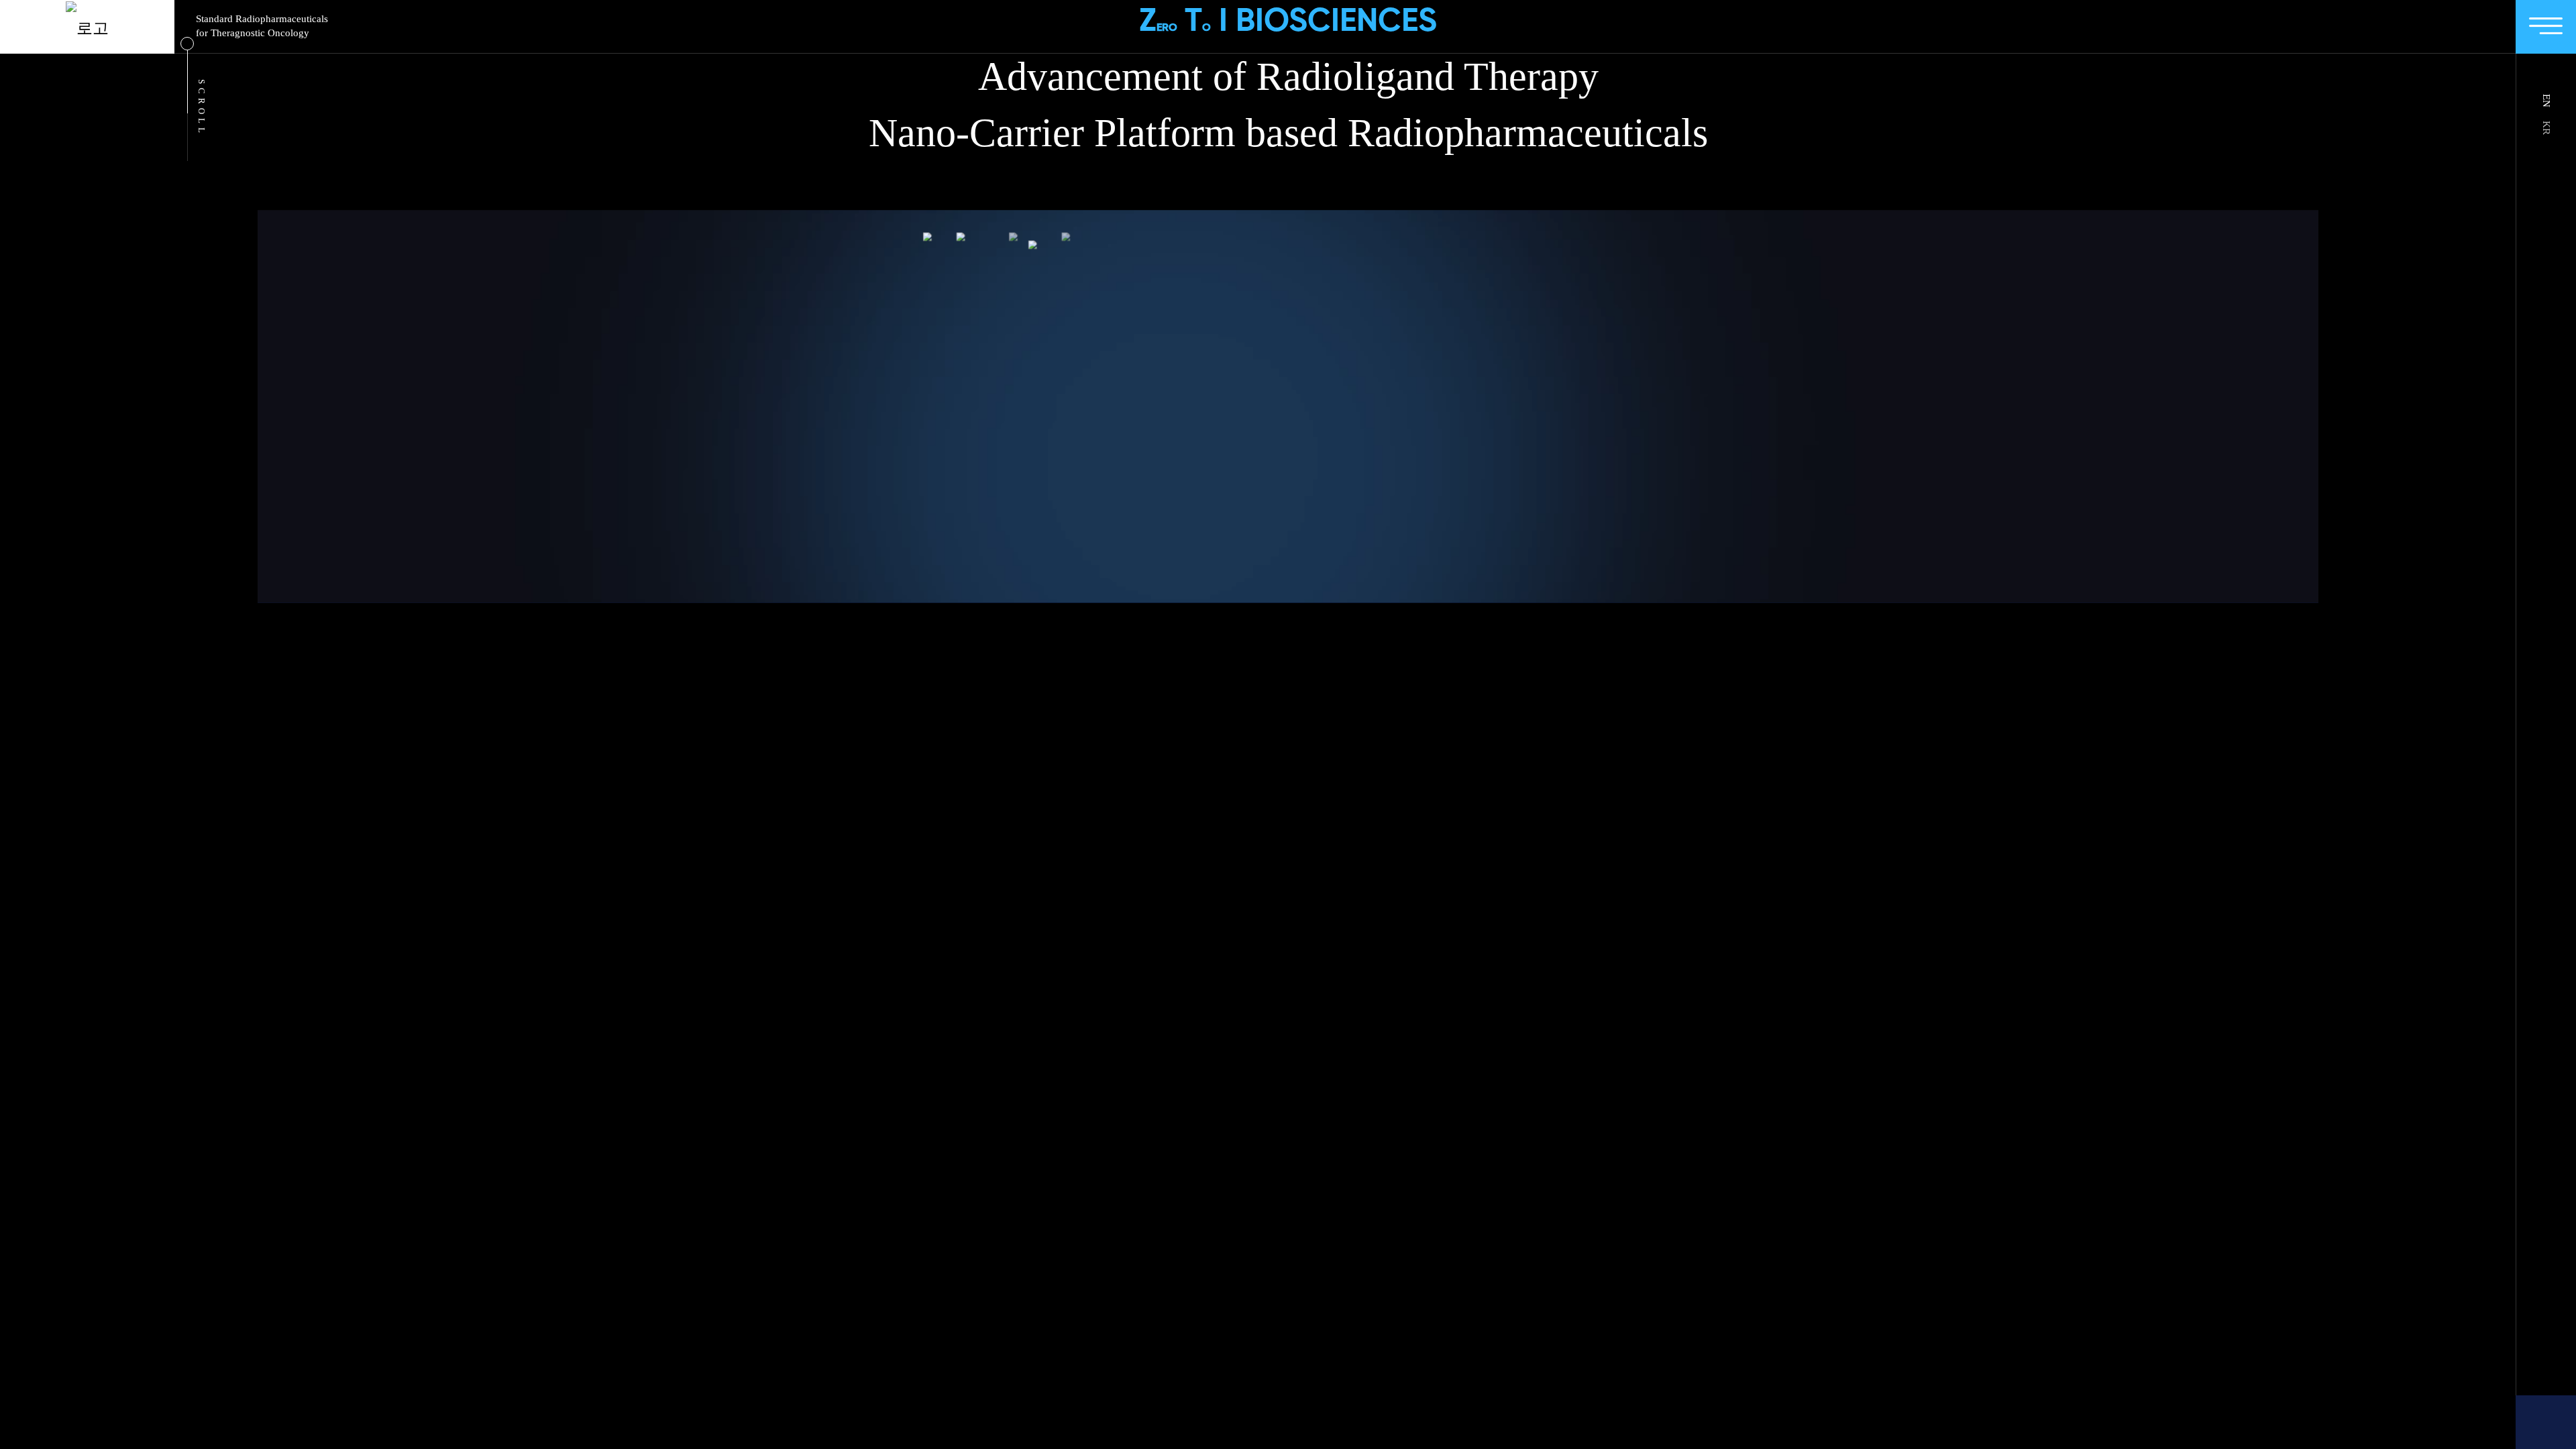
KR (2546, 128)
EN (2546, 101)
